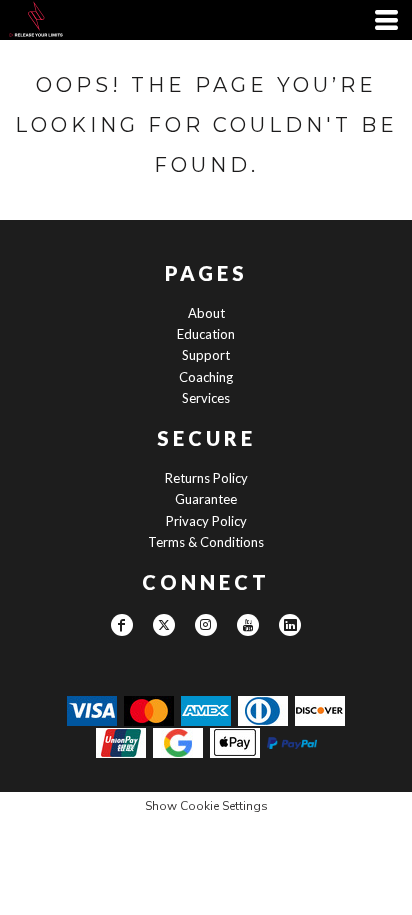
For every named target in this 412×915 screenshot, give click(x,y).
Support (206, 355)
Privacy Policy (206, 521)
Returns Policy (206, 478)
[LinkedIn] (290, 625)
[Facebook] (122, 625)
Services (206, 398)
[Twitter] (164, 625)
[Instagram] (206, 625)
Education (206, 334)
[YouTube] (248, 625)
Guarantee (206, 499)
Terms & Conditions (206, 542)
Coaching (206, 377)
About (206, 313)
